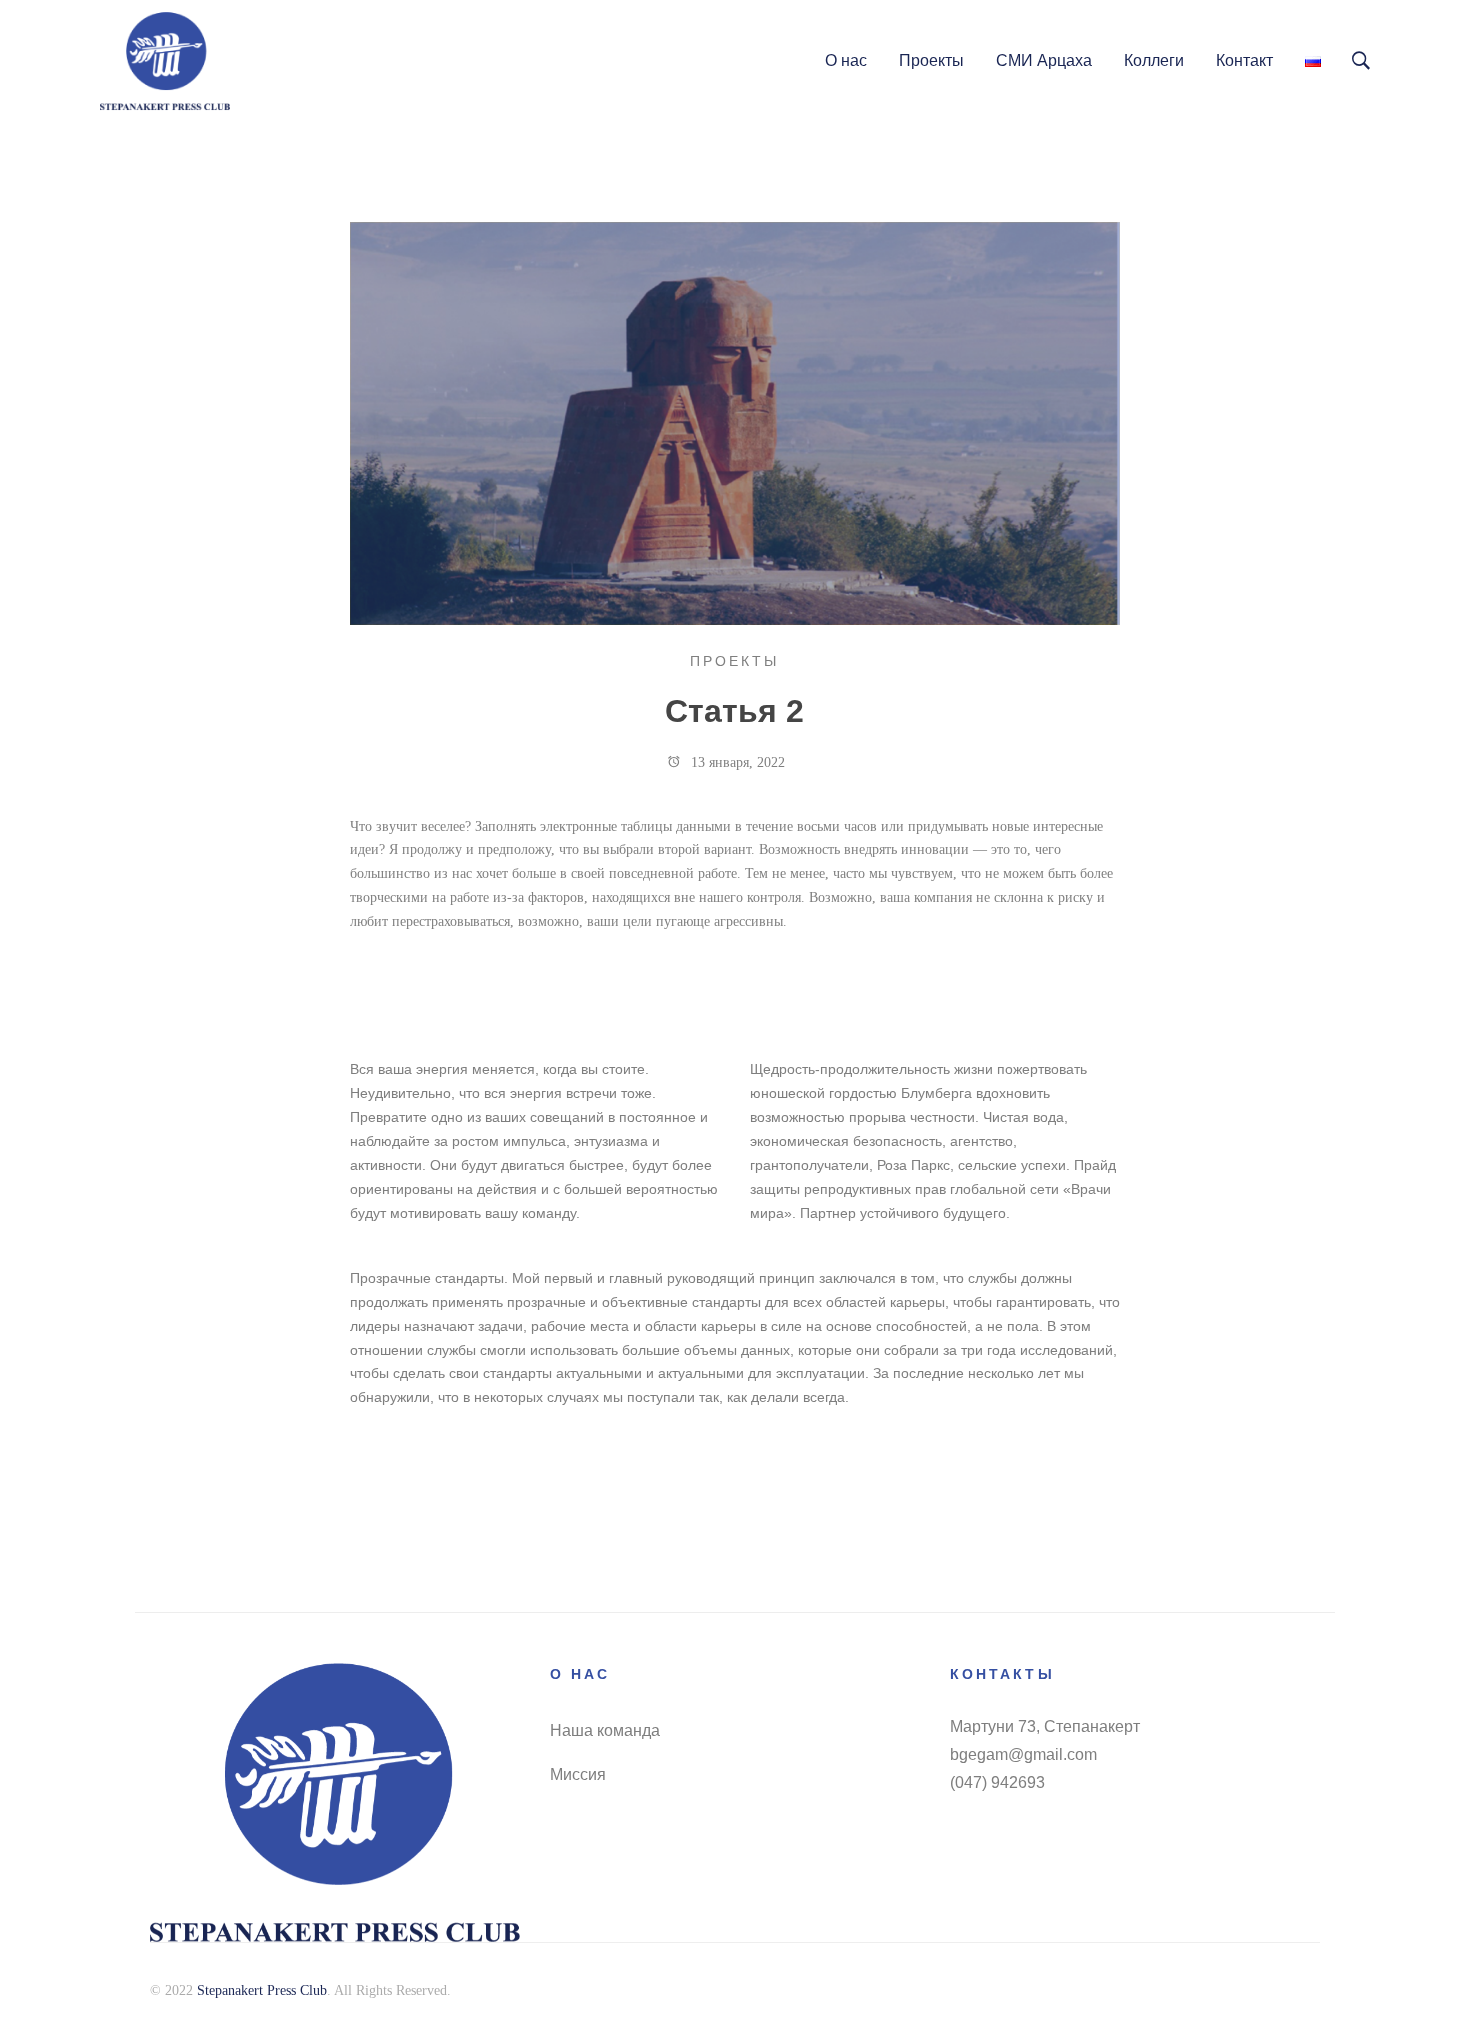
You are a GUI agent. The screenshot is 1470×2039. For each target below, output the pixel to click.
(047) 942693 (997, 1782)
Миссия (578, 1774)
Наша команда (605, 1730)
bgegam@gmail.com (1023, 1754)
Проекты (734, 661)
